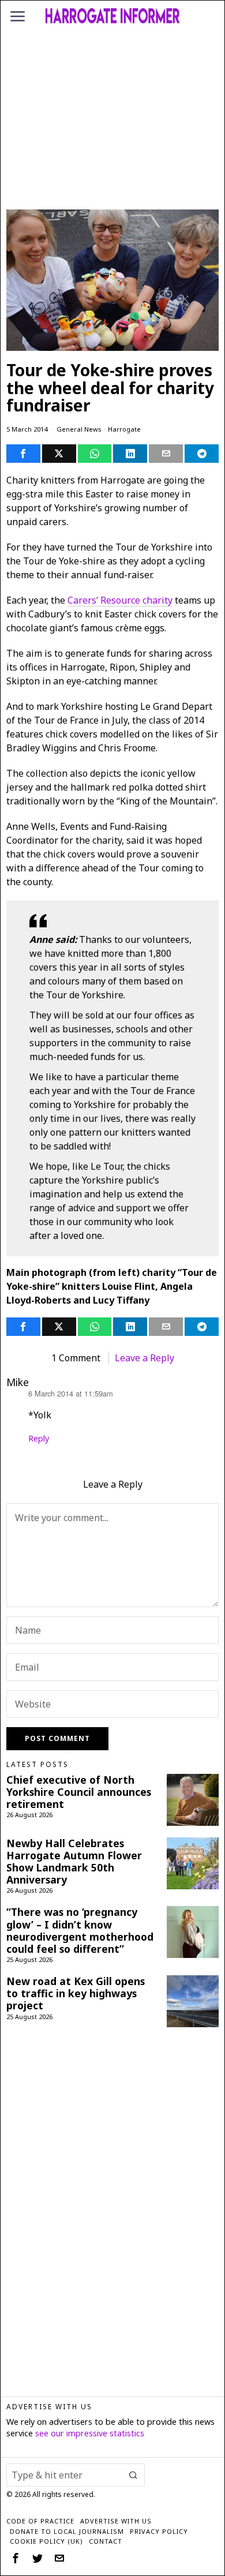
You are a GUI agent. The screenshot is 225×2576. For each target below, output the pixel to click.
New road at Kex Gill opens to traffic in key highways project (76, 1993)
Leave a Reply (145, 1358)
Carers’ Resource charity (120, 600)
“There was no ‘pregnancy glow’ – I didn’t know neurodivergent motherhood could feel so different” (80, 1930)
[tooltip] (23, 454)
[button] (133, 2475)
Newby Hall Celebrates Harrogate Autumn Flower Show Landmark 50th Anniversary (74, 1862)
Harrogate (124, 429)
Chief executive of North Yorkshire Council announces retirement (79, 1792)
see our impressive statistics (90, 2433)
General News (79, 429)
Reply (39, 1438)
